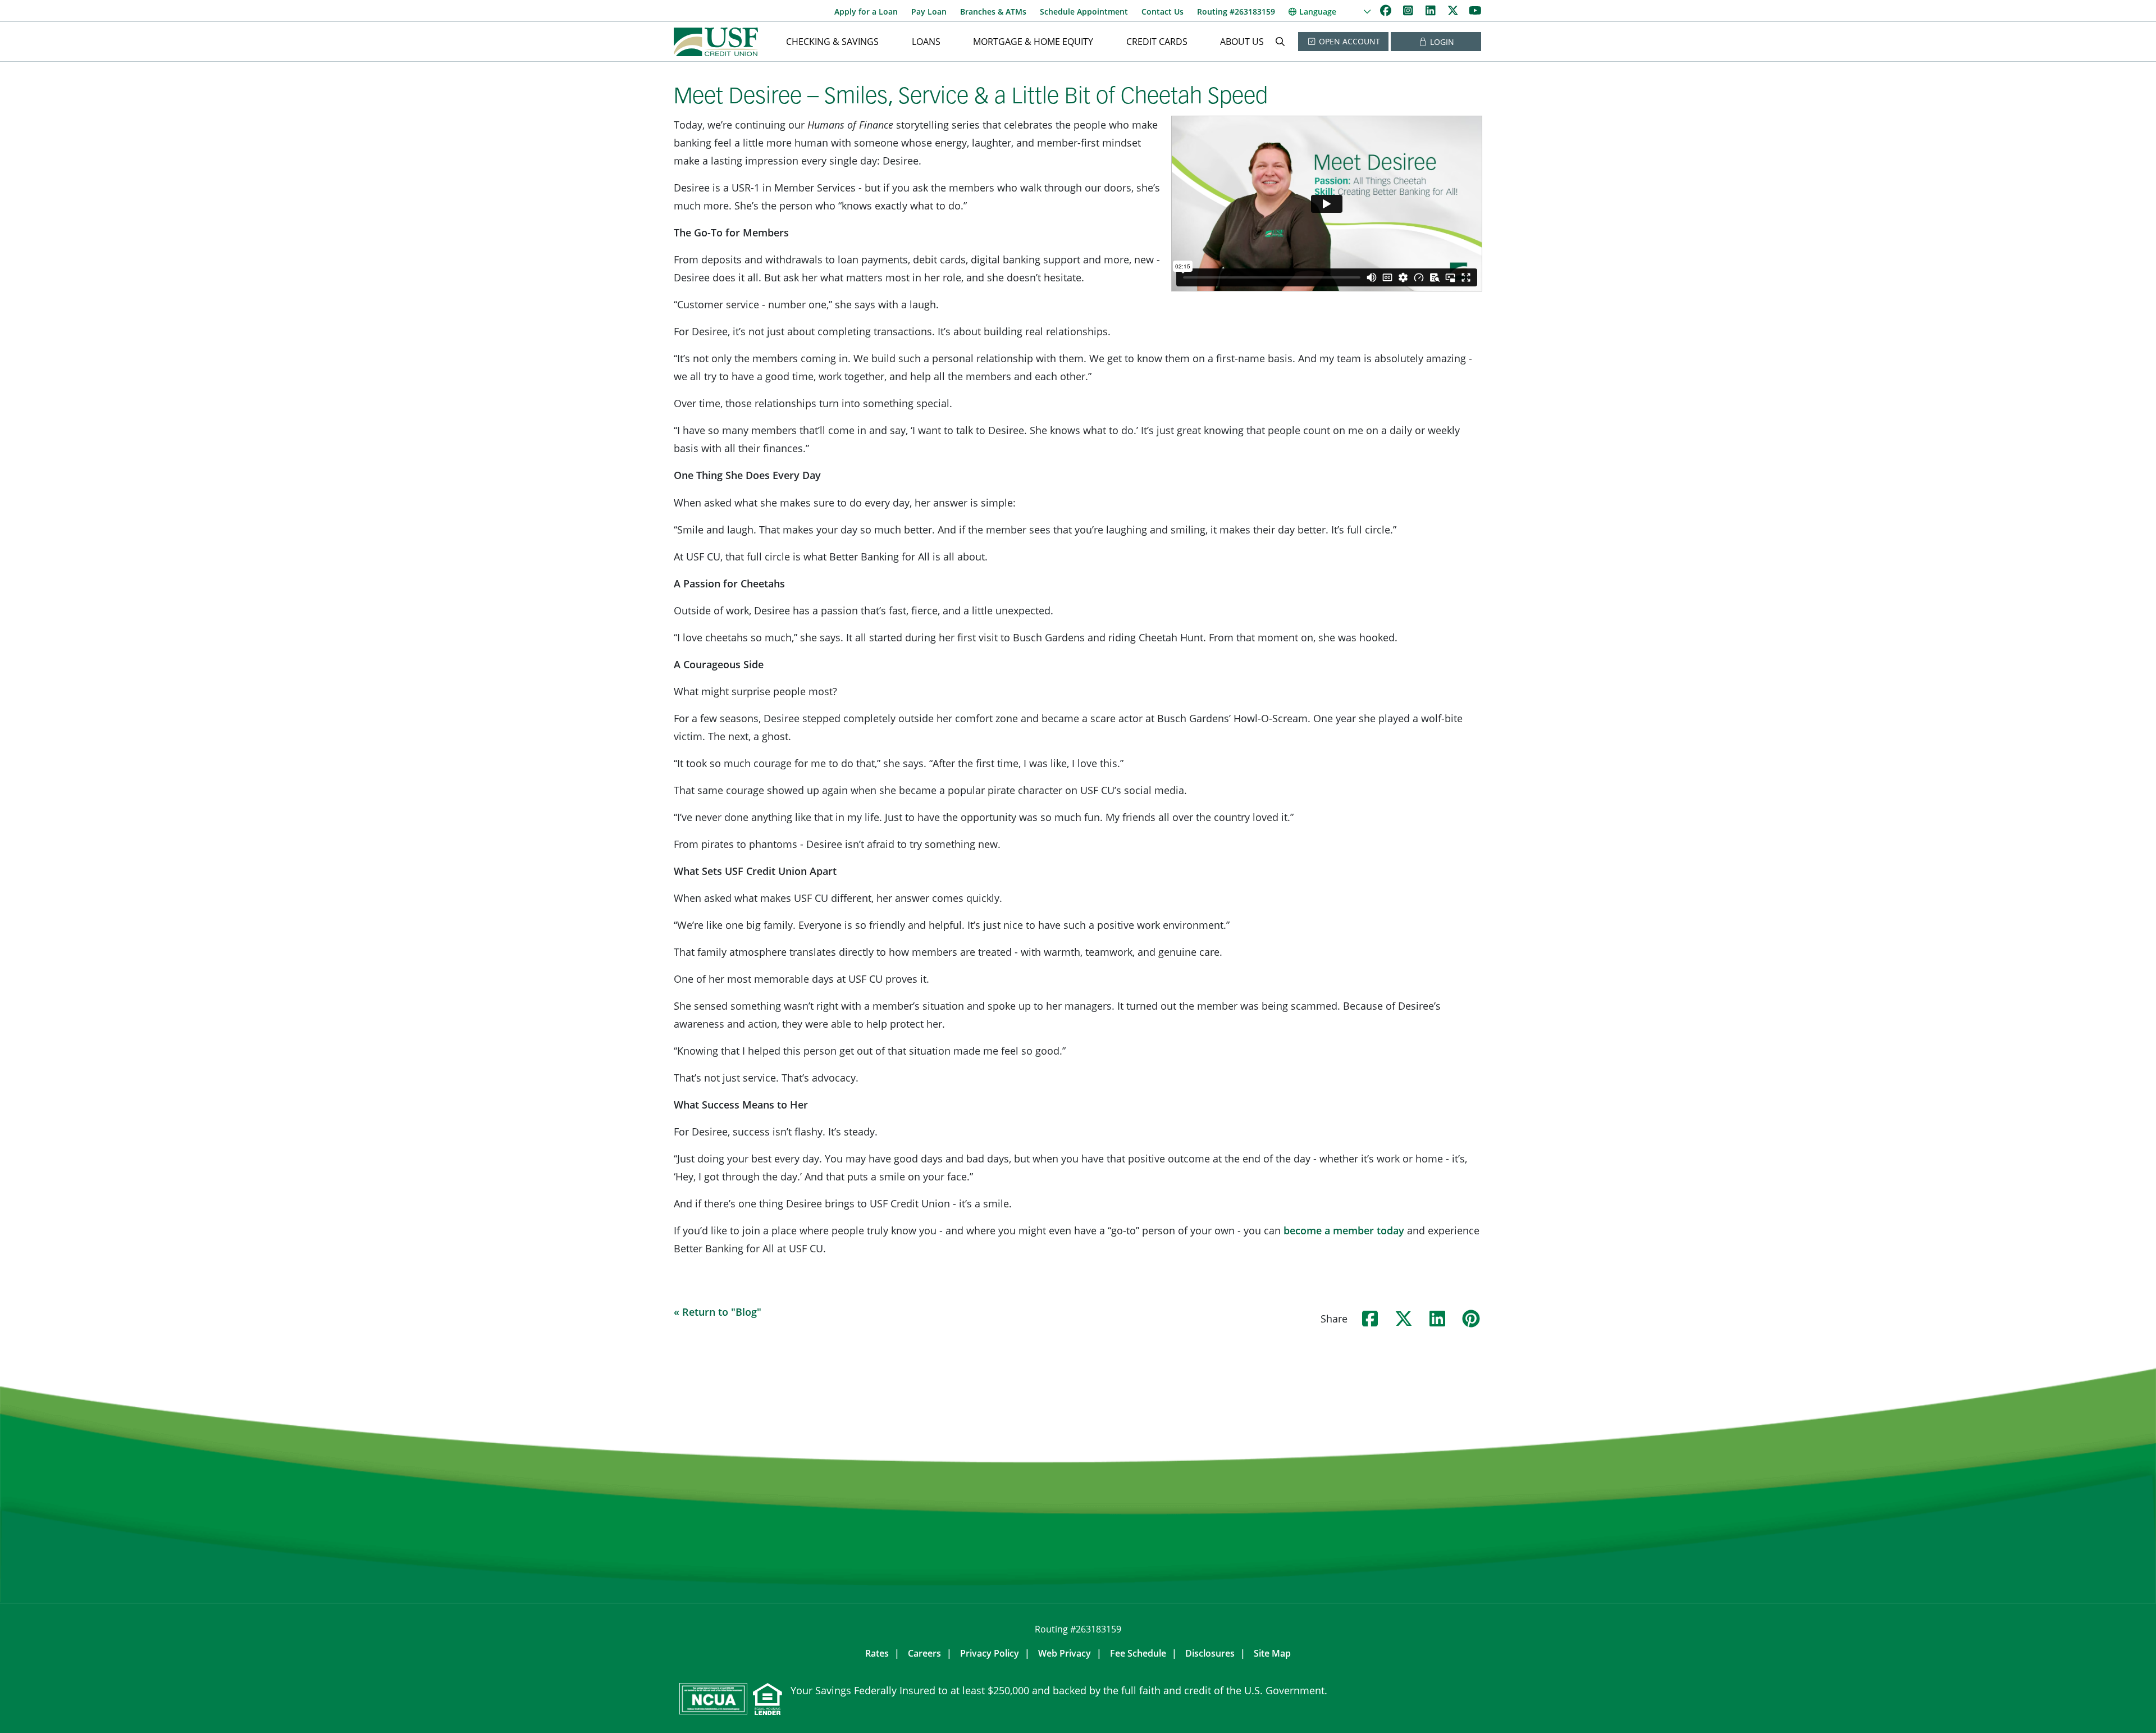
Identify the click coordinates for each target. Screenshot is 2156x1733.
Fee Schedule (1138, 1653)
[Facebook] (1387, 10)
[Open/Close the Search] (1280, 42)
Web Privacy (1065, 1653)
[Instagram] (1409, 10)
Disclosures (1210, 1653)
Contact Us (1162, 12)
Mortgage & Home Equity (1033, 42)
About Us (1242, 42)
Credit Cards (1157, 42)
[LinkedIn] (1432, 10)
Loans (926, 42)
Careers (924, 1653)
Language (1318, 12)
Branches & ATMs (993, 12)
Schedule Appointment (1084, 12)
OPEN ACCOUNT (1348, 41)
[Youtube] (1475, 10)
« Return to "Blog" (718, 1312)
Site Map (1272, 1653)
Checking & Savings (832, 42)
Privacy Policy (990, 1653)
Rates (877, 1653)
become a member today (1344, 1230)
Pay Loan (929, 12)
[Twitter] (1454, 10)
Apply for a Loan (866, 12)
